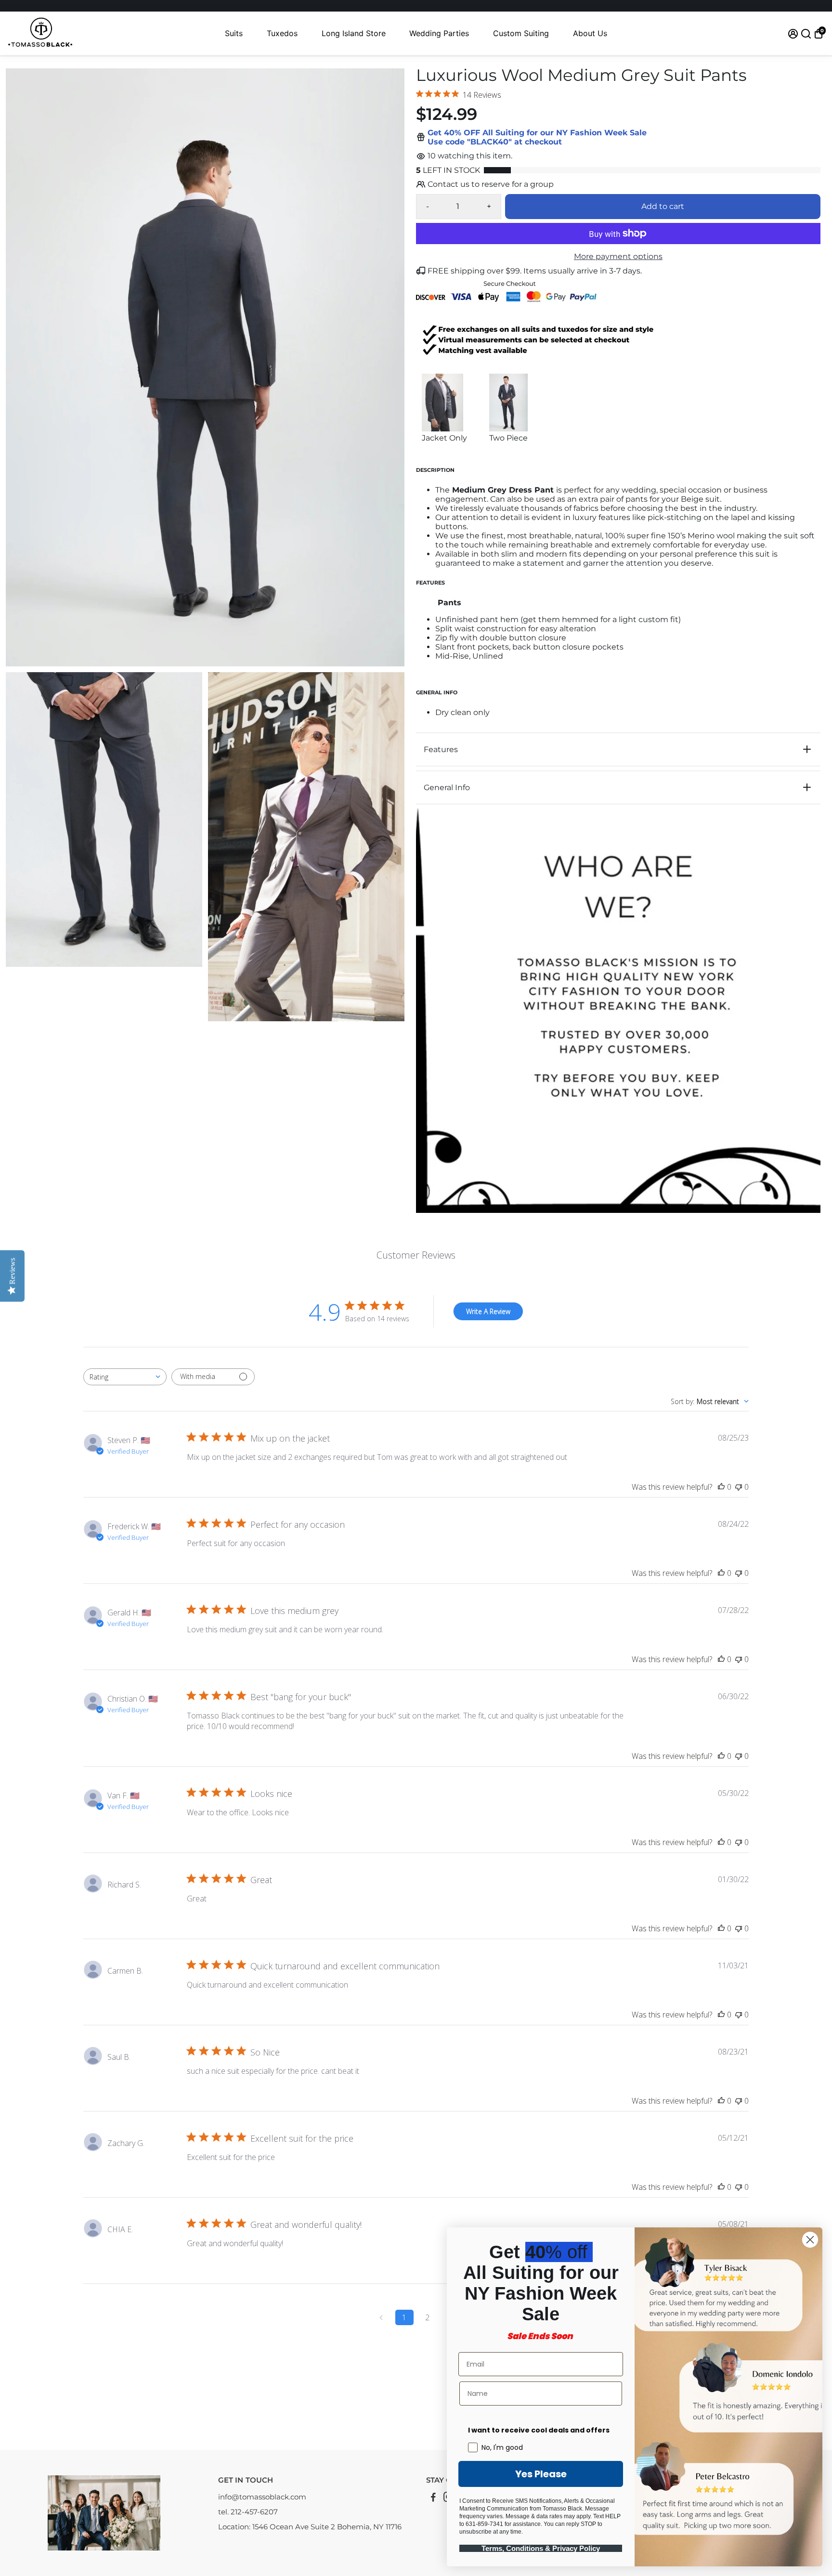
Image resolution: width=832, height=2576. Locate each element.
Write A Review (488, 1311)
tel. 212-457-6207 (248, 2512)
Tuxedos (282, 33)
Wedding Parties (439, 33)
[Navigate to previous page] (381, 2317)
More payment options (618, 256)
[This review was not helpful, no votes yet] (739, 1487)
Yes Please (541, 2474)
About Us (590, 33)
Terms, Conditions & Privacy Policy (541, 2548)
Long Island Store (354, 33)
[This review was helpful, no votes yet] (721, 1487)
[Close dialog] (810, 2240)
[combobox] (125, 1377)
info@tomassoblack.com (262, 2497)
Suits (234, 33)
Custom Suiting (521, 33)
